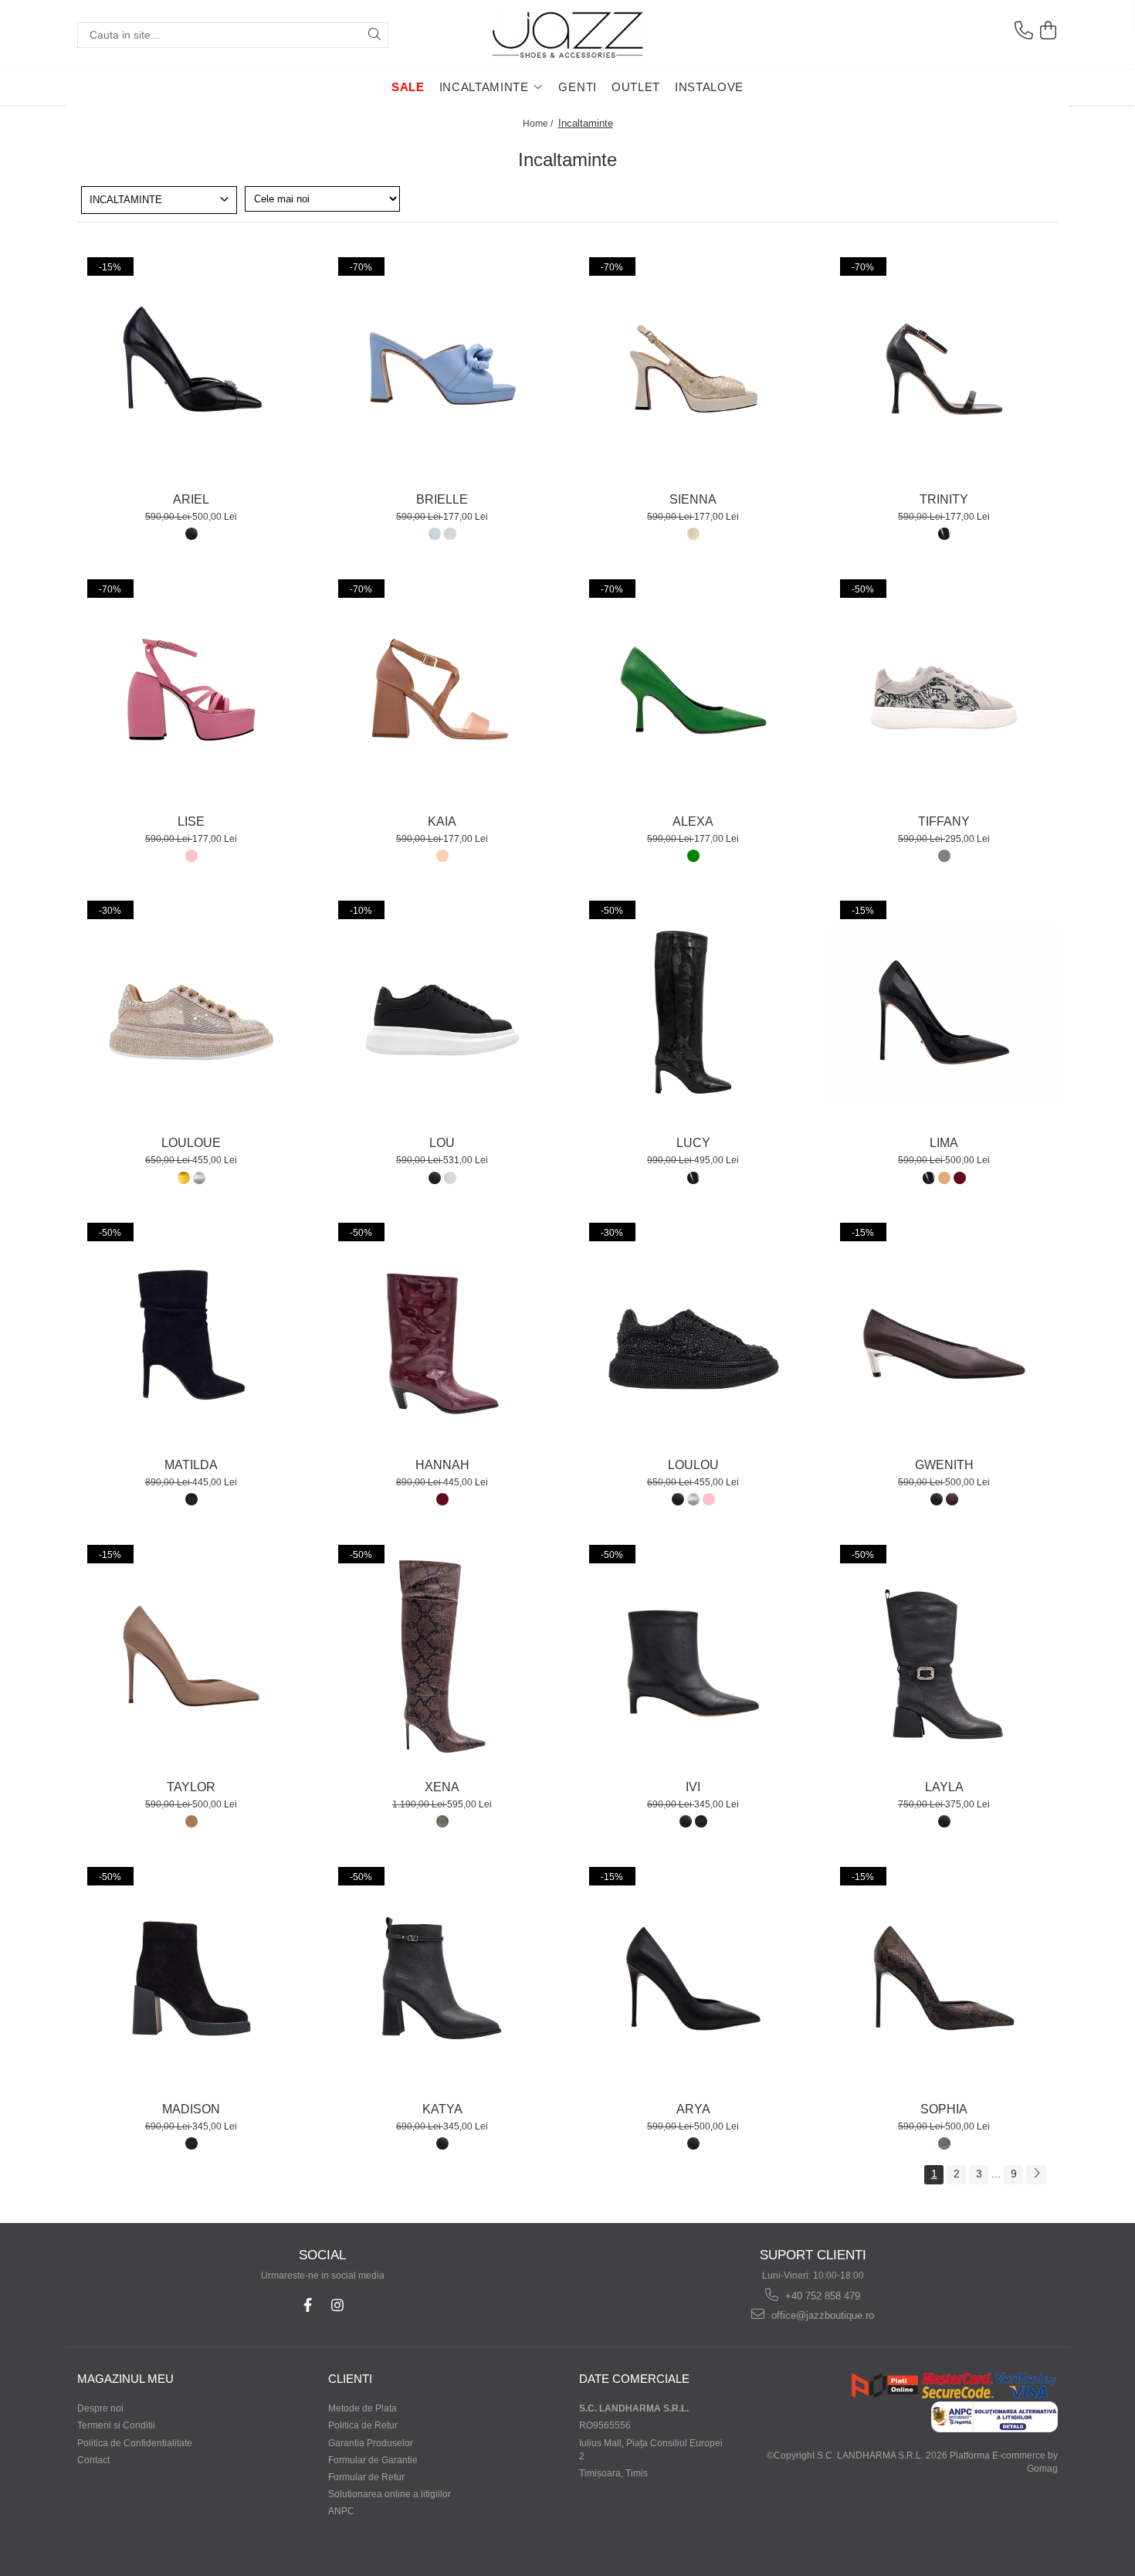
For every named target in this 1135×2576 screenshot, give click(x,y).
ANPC (341, 2511)
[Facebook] (308, 2305)
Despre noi (100, 2408)
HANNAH (442, 1465)
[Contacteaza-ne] (1023, 31)
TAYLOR (191, 1787)
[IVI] (693, 1657)
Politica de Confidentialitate (135, 2443)
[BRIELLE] (442, 369)
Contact (93, 2460)
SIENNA (693, 499)
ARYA (693, 2109)
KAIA (442, 821)
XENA (442, 1787)
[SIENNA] (693, 369)
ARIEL (191, 499)
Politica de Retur (363, 2425)
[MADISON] (191, 1979)
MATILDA (191, 1465)
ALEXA (693, 821)
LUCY (693, 1143)
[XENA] (442, 1657)
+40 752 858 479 (821, 2296)
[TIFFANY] (944, 691)
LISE (191, 821)
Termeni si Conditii (116, 2425)
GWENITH (944, 1465)
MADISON (191, 2109)
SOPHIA (944, 2109)
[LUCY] (693, 1013)
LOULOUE (191, 1143)
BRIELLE (442, 499)
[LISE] (191, 691)
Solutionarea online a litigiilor (390, 2494)
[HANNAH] (442, 1335)
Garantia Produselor (371, 2443)
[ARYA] (693, 1979)
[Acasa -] (567, 35)
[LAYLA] (944, 1657)
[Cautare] (374, 35)
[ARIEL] (191, 369)
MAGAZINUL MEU (125, 2379)
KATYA (442, 2109)
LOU (442, 1143)
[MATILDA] (191, 1335)
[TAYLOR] (191, 1657)
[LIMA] (944, 1013)
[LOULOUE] (191, 1013)
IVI (693, 1787)
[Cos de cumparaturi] (1048, 31)
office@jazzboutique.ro (821, 2315)
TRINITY (944, 499)
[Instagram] (338, 2305)
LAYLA (944, 1787)
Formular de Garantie (373, 2460)
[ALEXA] (693, 691)
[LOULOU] (693, 1335)
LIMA (944, 1143)
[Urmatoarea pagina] (1036, 2175)
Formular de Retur (366, 2477)
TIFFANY (944, 821)
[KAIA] (442, 691)
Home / (539, 124)
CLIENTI (350, 2379)
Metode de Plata (363, 2408)
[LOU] (442, 1013)
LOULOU (693, 1465)
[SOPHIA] (944, 1979)
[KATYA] (442, 1979)
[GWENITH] (944, 1335)
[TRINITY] (944, 369)
